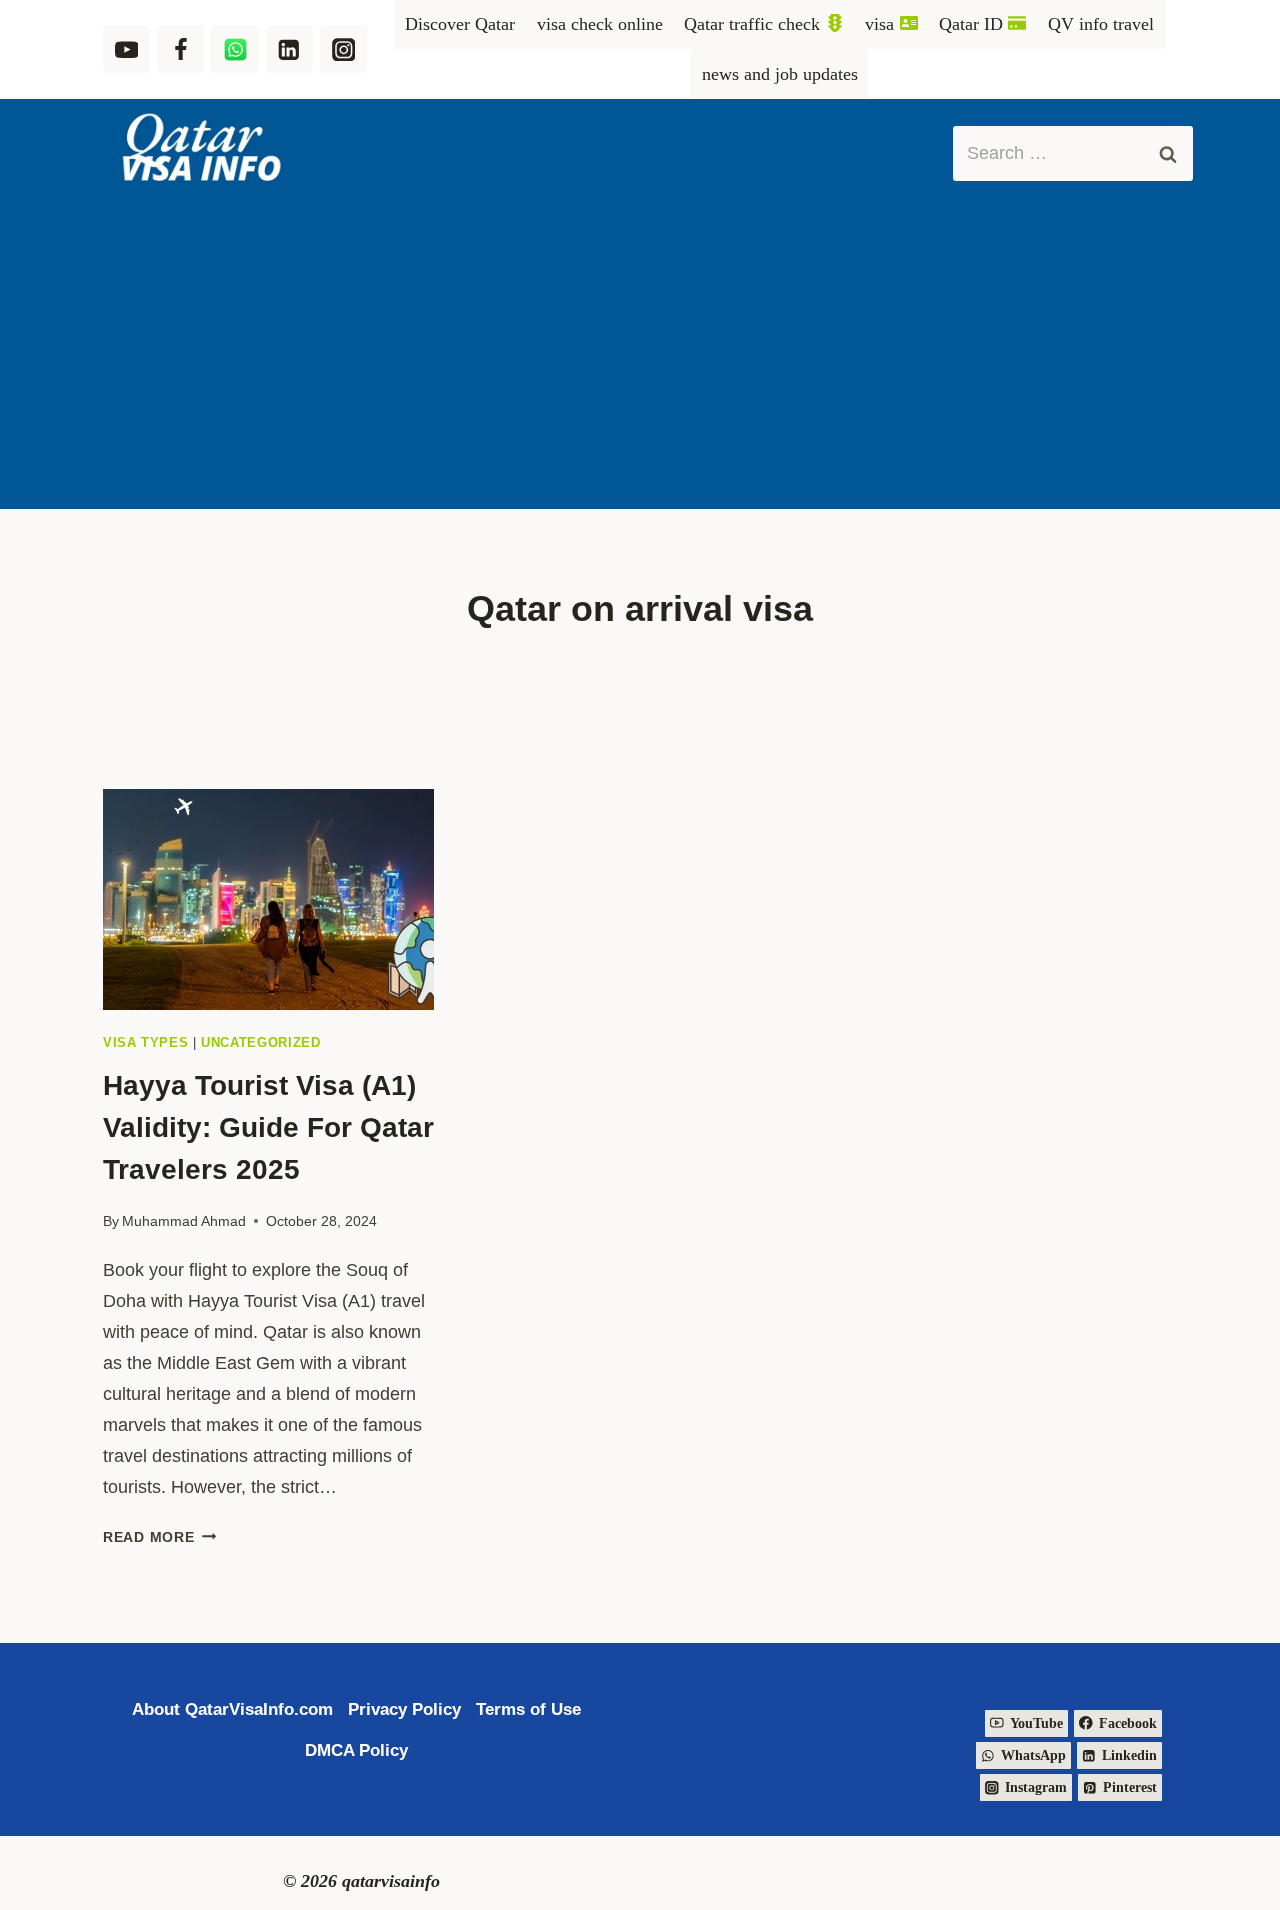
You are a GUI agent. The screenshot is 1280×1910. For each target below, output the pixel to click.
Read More (159, 1537)
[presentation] (268, 899)
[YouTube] (126, 49)
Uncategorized (260, 1043)
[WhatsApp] (234, 49)
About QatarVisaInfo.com (232, 1709)
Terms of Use (528, 1709)
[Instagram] (343, 49)
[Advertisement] (640, 359)
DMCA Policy (356, 1750)
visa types (145, 1043)
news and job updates (780, 74)
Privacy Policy (404, 1709)
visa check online (600, 24)
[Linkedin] (289, 49)
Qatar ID (971, 24)
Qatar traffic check (752, 24)
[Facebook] (180, 49)
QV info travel (1101, 24)
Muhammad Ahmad (184, 1221)
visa (879, 24)
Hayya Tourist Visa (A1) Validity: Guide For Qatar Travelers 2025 (268, 1127)
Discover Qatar (460, 24)
